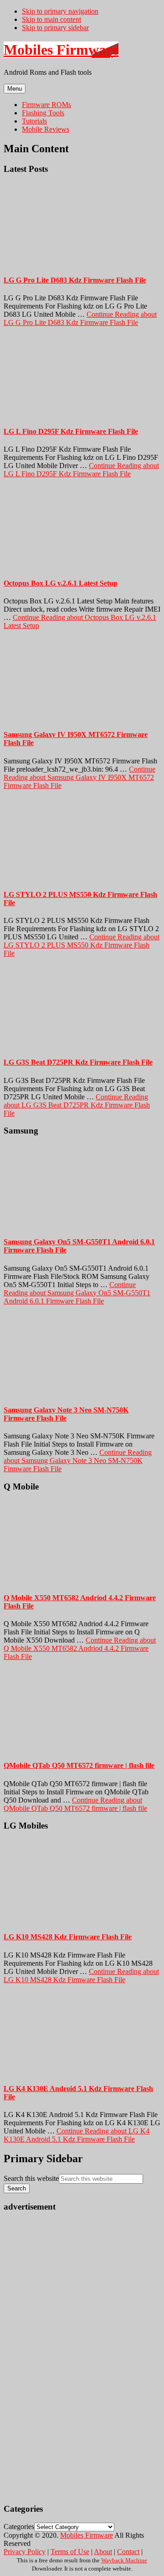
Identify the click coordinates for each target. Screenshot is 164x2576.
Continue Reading (80, 318)
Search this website (31, 2178)
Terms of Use (70, 2552)
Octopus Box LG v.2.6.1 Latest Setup (61, 583)
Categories (19, 2527)
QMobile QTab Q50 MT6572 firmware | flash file (79, 1765)
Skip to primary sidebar (55, 28)
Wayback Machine (124, 2560)
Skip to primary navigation (60, 11)
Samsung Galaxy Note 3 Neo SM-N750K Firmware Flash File (66, 1414)
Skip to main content (51, 19)
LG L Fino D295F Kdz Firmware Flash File (71, 431)
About (103, 2552)
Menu (15, 89)
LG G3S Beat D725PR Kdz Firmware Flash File (78, 1062)
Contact (128, 2552)
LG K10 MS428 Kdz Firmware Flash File (68, 1937)
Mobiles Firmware (61, 50)
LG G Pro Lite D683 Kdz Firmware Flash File (75, 280)
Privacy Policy (25, 2552)
